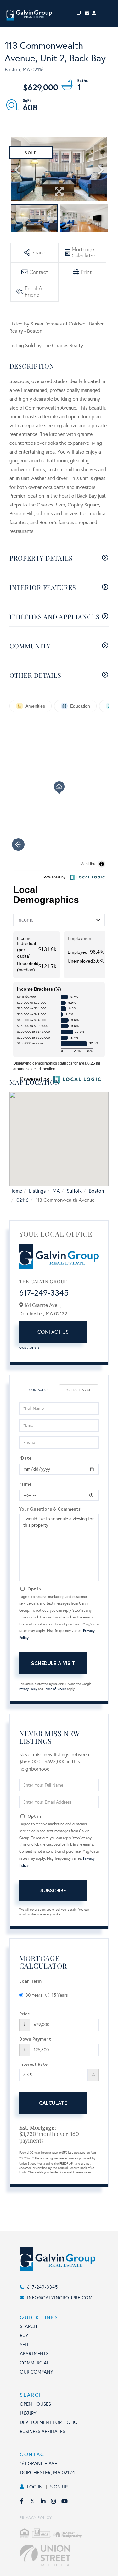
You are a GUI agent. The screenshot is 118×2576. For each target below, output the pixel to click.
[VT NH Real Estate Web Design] (66, 2556)
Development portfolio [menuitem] (49, 2422)
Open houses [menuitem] (35, 2404)
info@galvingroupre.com (60, 2298)
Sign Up (59, 2487)
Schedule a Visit (79, 1390)
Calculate (53, 2103)
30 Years (34, 1995)
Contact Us (53, 1332)
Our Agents (29, 1348)
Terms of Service (55, 1689)
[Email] (88, 13)
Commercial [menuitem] (34, 2363)
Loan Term (30, 1981)
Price (25, 2014)
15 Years (60, 1995)
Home (16, 1191)
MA (56, 1191)
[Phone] (80, 13)
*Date (25, 1458)
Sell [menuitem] (25, 2345)
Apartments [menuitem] (34, 2354)
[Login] (95, 13)
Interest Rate (33, 2064)
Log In (35, 2487)
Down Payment (35, 2039)
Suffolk (74, 1191)
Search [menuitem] (28, 2326)
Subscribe (53, 1890)
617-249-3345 (44, 1293)
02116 (22, 1200)
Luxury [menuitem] (28, 2413)
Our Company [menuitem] (37, 2372)
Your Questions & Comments (50, 1509)
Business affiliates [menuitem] (42, 2432)
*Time (25, 1484)
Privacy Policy (28, 1689)
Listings (37, 1191)
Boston (96, 1191)
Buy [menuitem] (24, 2336)
